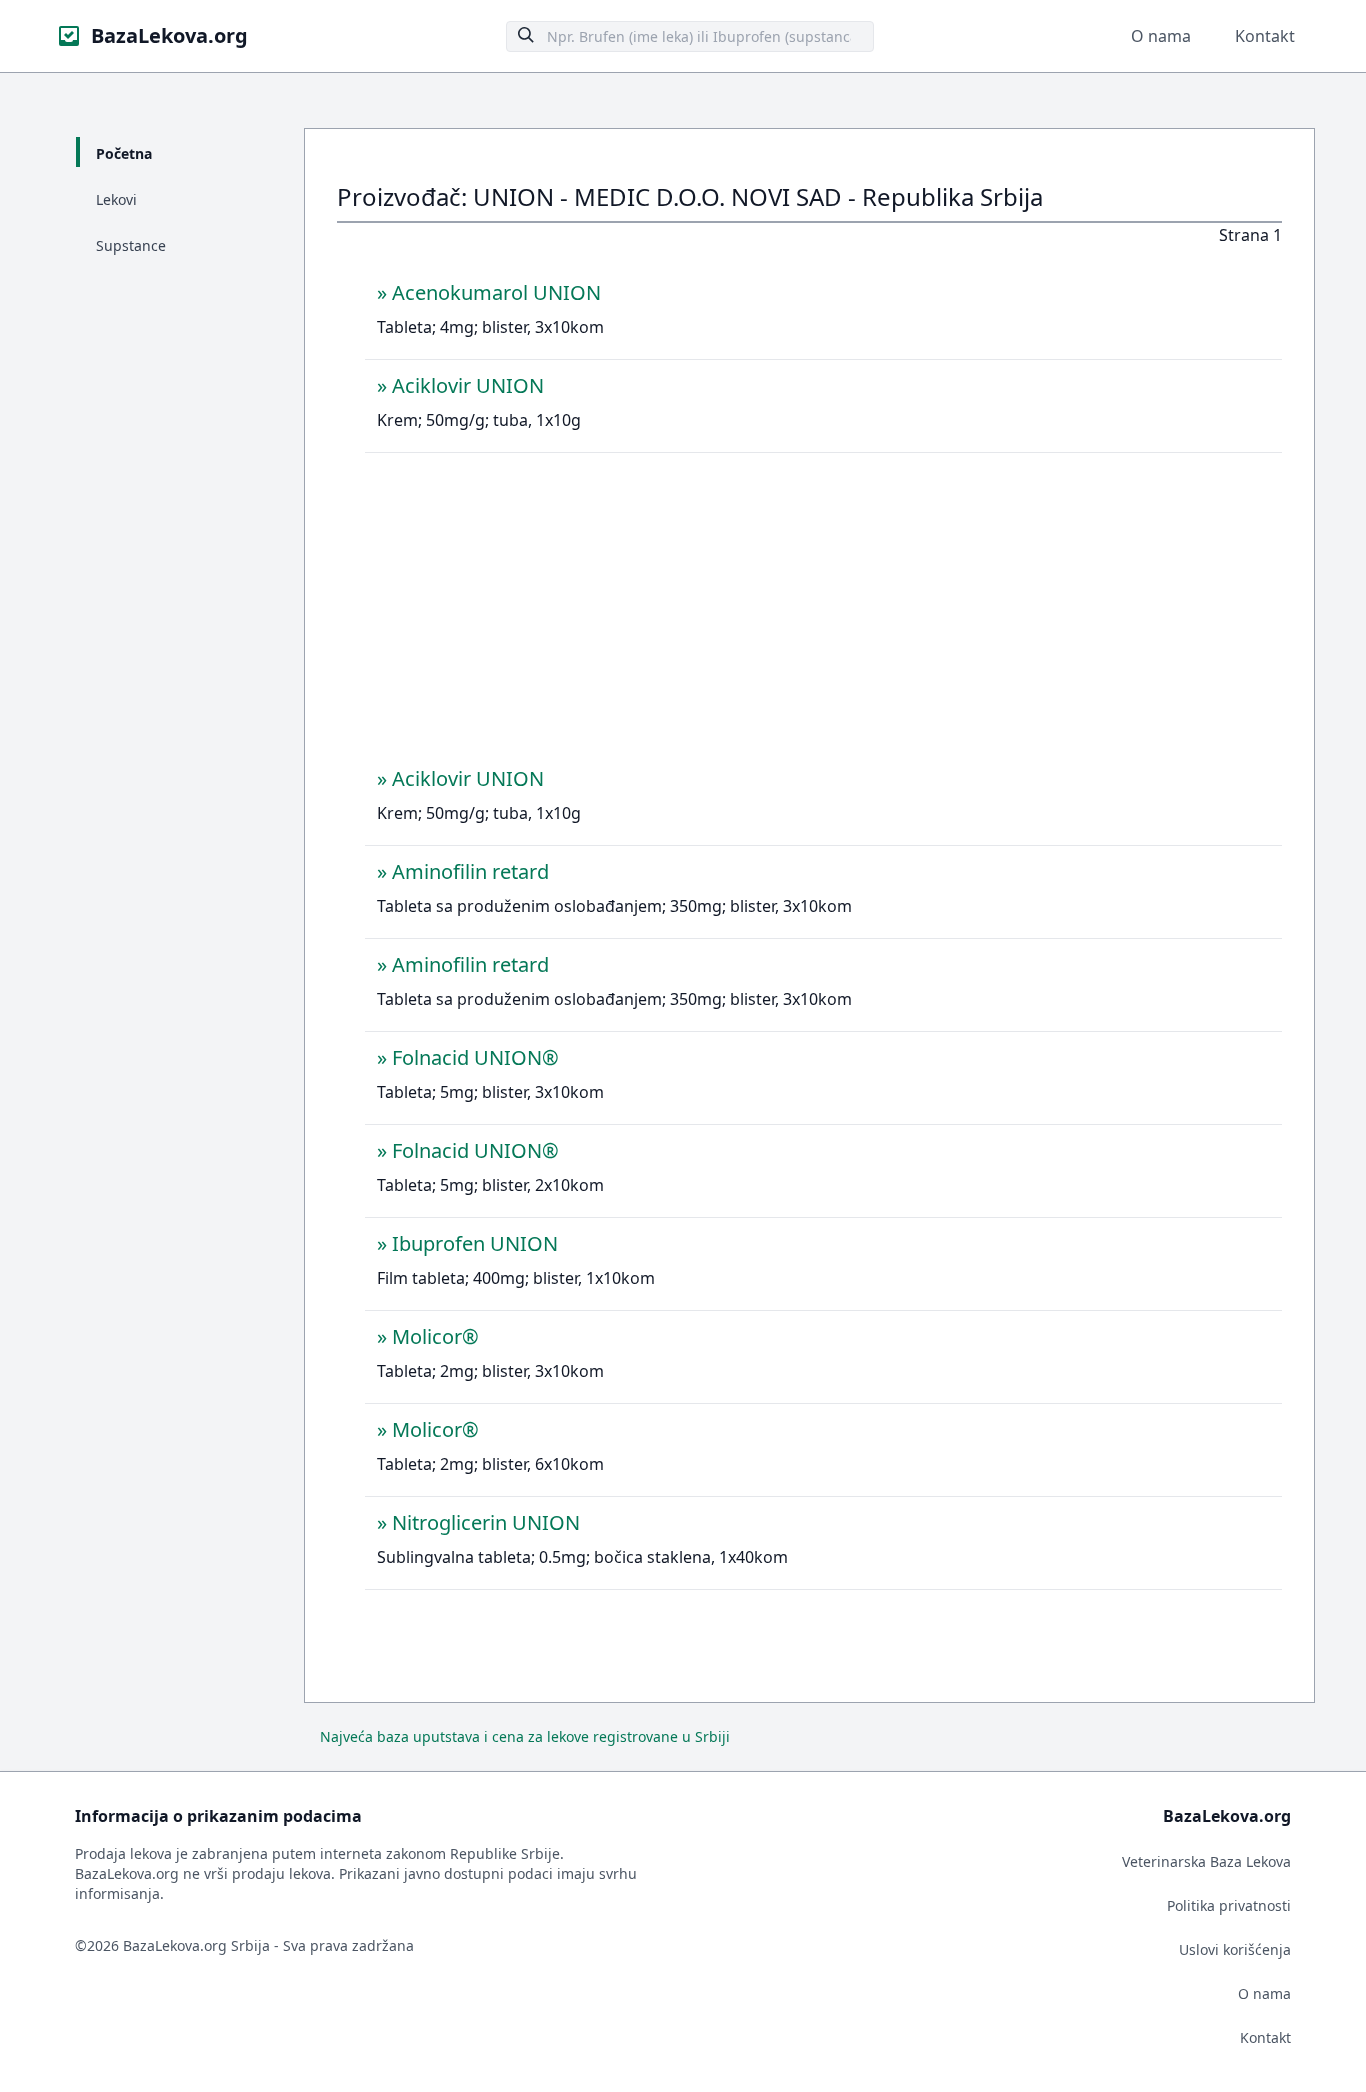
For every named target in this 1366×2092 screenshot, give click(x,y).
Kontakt (1265, 36)
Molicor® (435, 1336)
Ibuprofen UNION (475, 1243)
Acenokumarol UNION (496, 292)
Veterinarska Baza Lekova (1206, 1861)
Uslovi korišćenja (1235, 1949)
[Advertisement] (823, 615)
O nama (1161, 36)
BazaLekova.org (169, 35)
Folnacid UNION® (475, 1057)
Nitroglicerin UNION (486, 1522)
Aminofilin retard (470, 871)
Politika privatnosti (1229, 1905)
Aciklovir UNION (468, 385)
